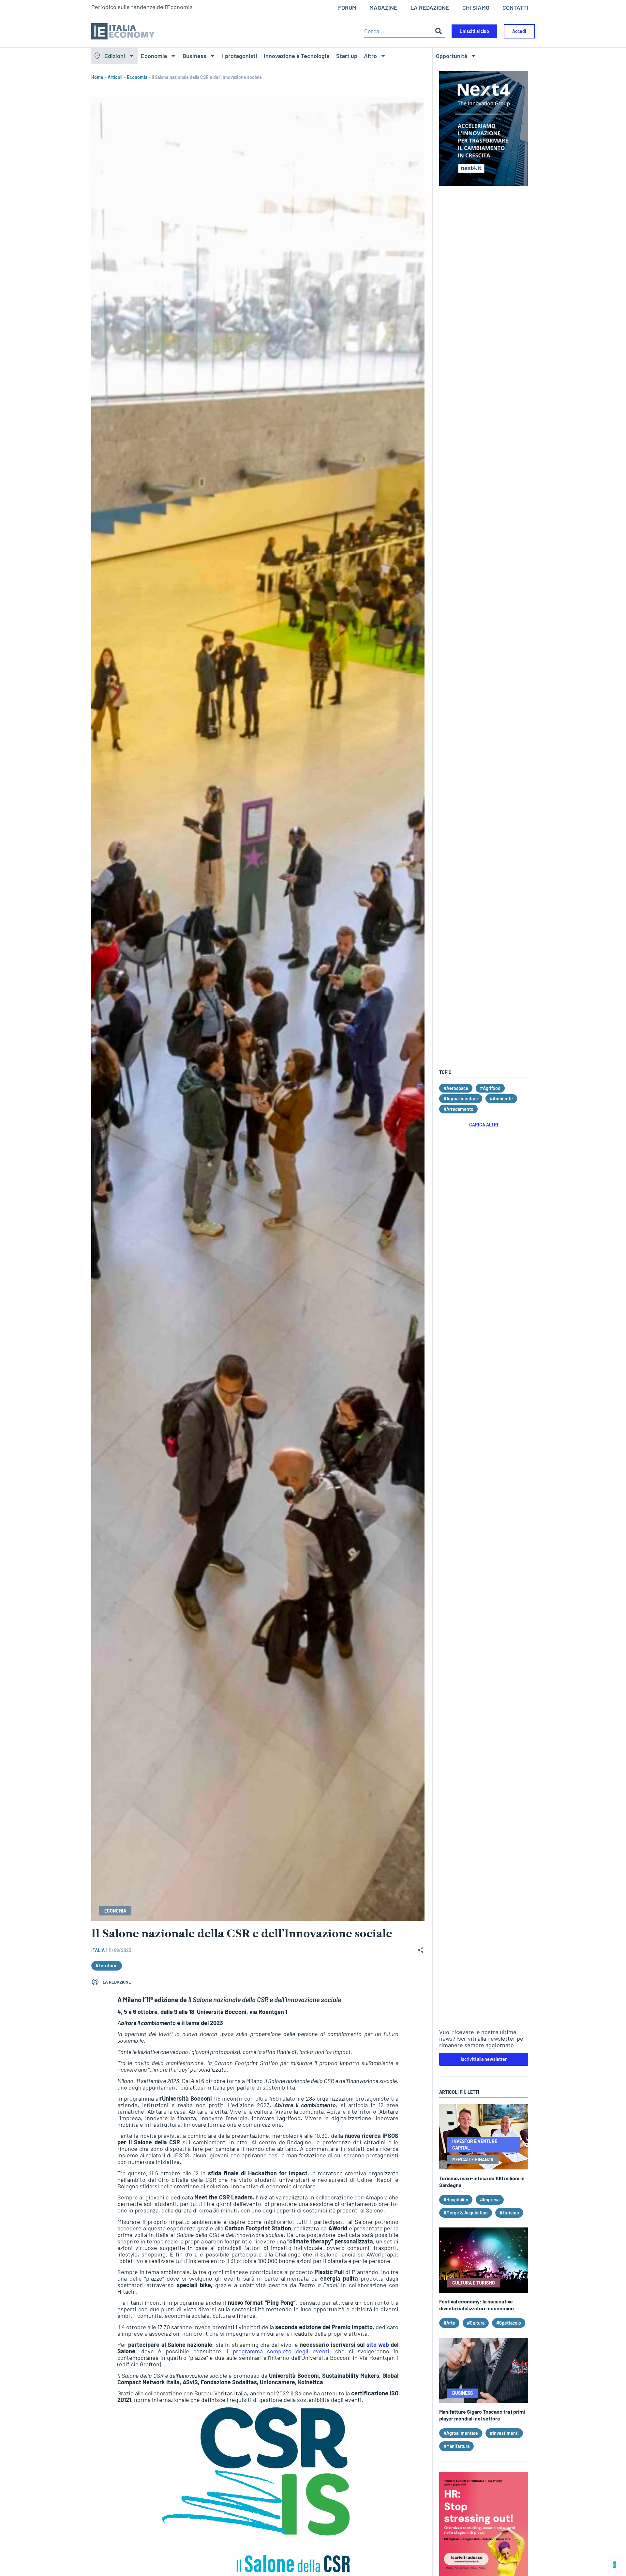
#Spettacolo (509, 2323)
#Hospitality (456, 2200)
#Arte (449, 2323)
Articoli (115, 77)
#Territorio (107, 1966)
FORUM (347, 7)
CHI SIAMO (476, 7)
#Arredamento (458, 1109)
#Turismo (509, 2213)
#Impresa (490, 2200)
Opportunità (452, 56)
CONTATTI (515, 7)
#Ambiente (501, 1099)
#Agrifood (490, 1088)
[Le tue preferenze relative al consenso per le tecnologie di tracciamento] (615, 2565)
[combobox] (398, 31)
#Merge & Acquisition (466, 2213)
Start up (347, 56)
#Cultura (476, 2323)
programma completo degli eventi (281, 2351)
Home (97, 77)
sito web (378, 2345)
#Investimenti (504, 2433)
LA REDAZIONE (430, 7)
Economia (154, 56)
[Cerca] (439, 31)
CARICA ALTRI (484, 1125)
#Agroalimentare (461, 1099)
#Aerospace (456, 1088)
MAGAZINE (383, 7)
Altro (370, 56)
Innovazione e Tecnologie (297, 56)
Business (194, 56)
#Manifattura (456, 2446)
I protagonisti (240, 56)
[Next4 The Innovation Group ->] (484, 184)
